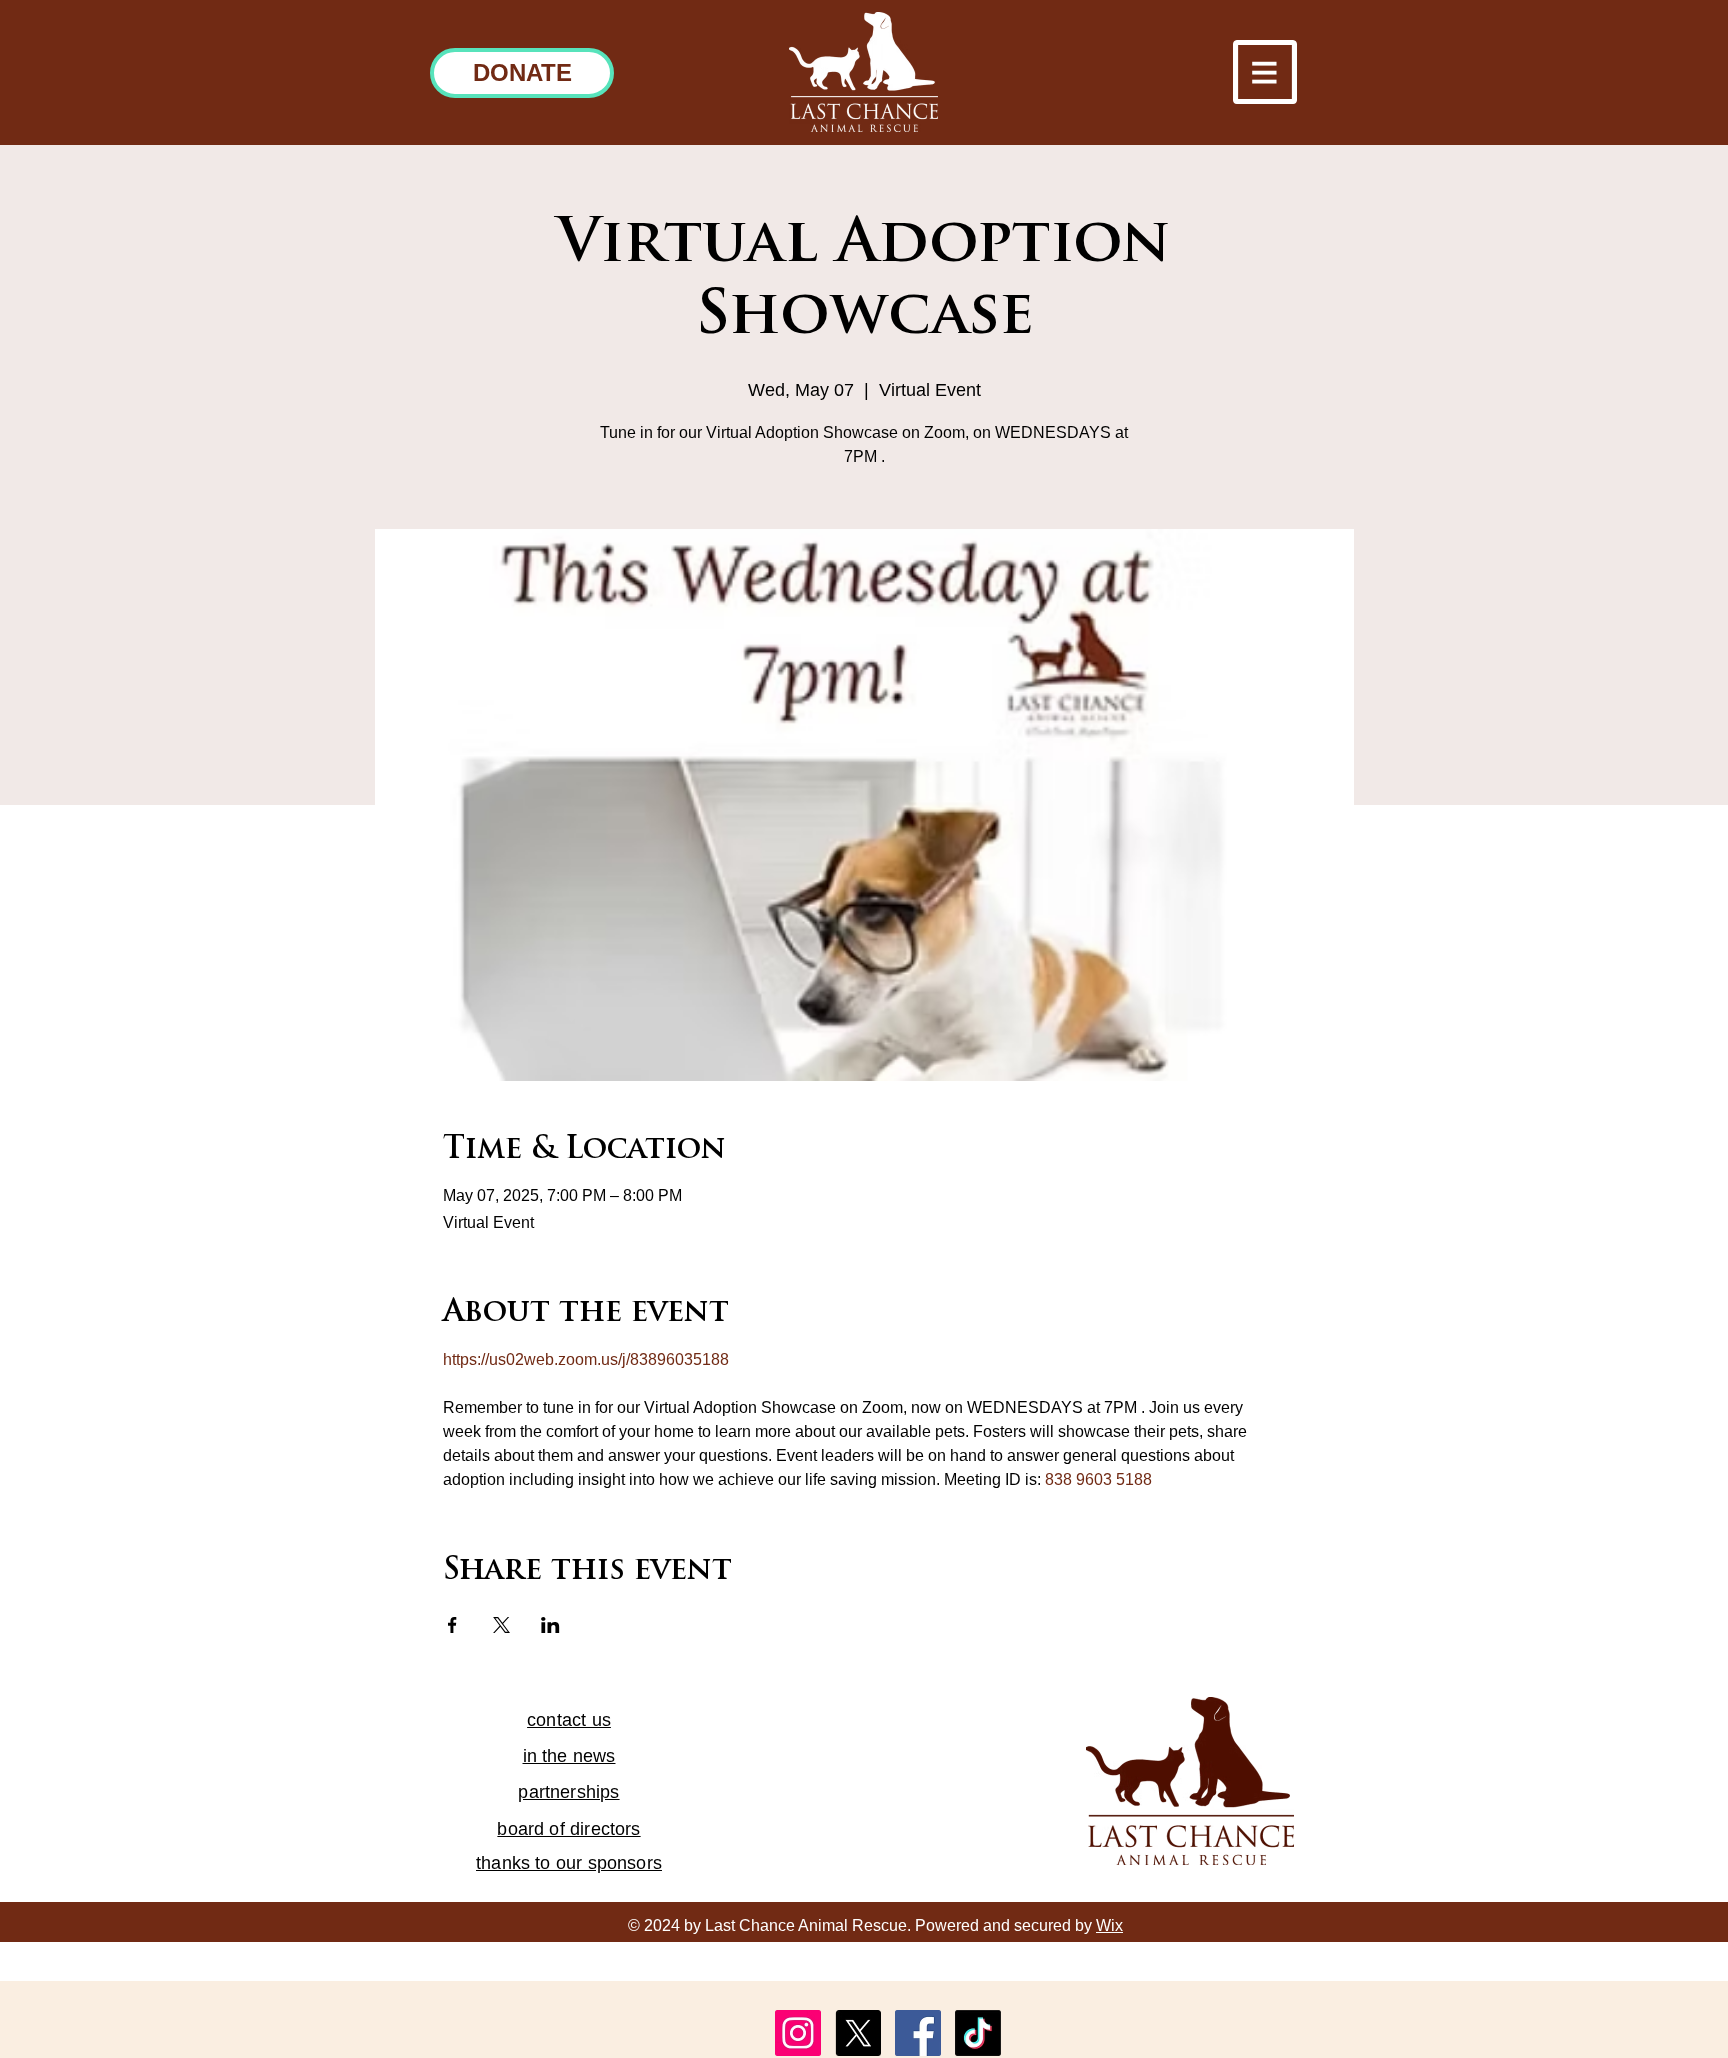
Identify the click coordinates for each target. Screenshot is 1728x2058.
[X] (858, 2033)
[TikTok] (978, 2033)
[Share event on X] (501, 1625)
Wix (1109, 1925)
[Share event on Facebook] (452, 1625)
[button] (1265, 72)
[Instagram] (798, 2033)
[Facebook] (918, 2033)
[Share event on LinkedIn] (550, 1625)
